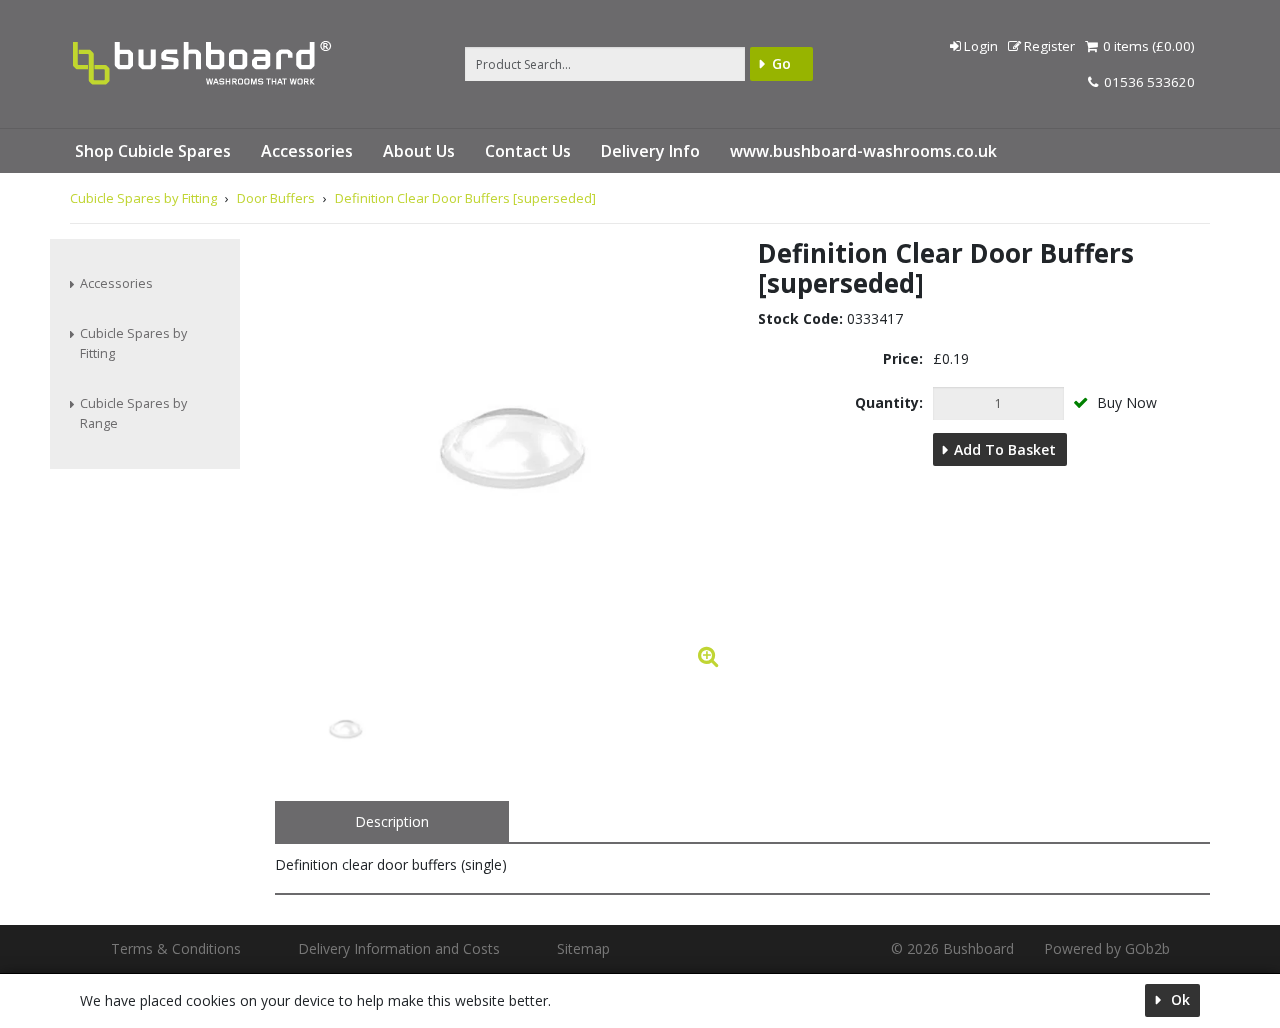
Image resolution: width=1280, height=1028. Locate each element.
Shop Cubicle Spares (153, 151)
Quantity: (889, 402)
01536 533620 (1148, 82)
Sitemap (583, 948)
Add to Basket (1005, 449)
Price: (903, 358)
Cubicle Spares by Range (133, 413)
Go (781, 63)
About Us (419, 151)
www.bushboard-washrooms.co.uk (863, 151)
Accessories (307, 151)
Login (981, 46)
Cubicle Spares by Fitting (133, 343)
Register (1049, 46)
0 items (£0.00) (1147, 46)
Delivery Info (650, 151)
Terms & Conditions (176, 948)
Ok (1178, 999)
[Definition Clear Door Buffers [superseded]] (345, 732)
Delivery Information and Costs (399, 948)
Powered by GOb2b (1107, 948)
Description (392, 821)
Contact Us (528, 151)
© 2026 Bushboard (952, 948)
